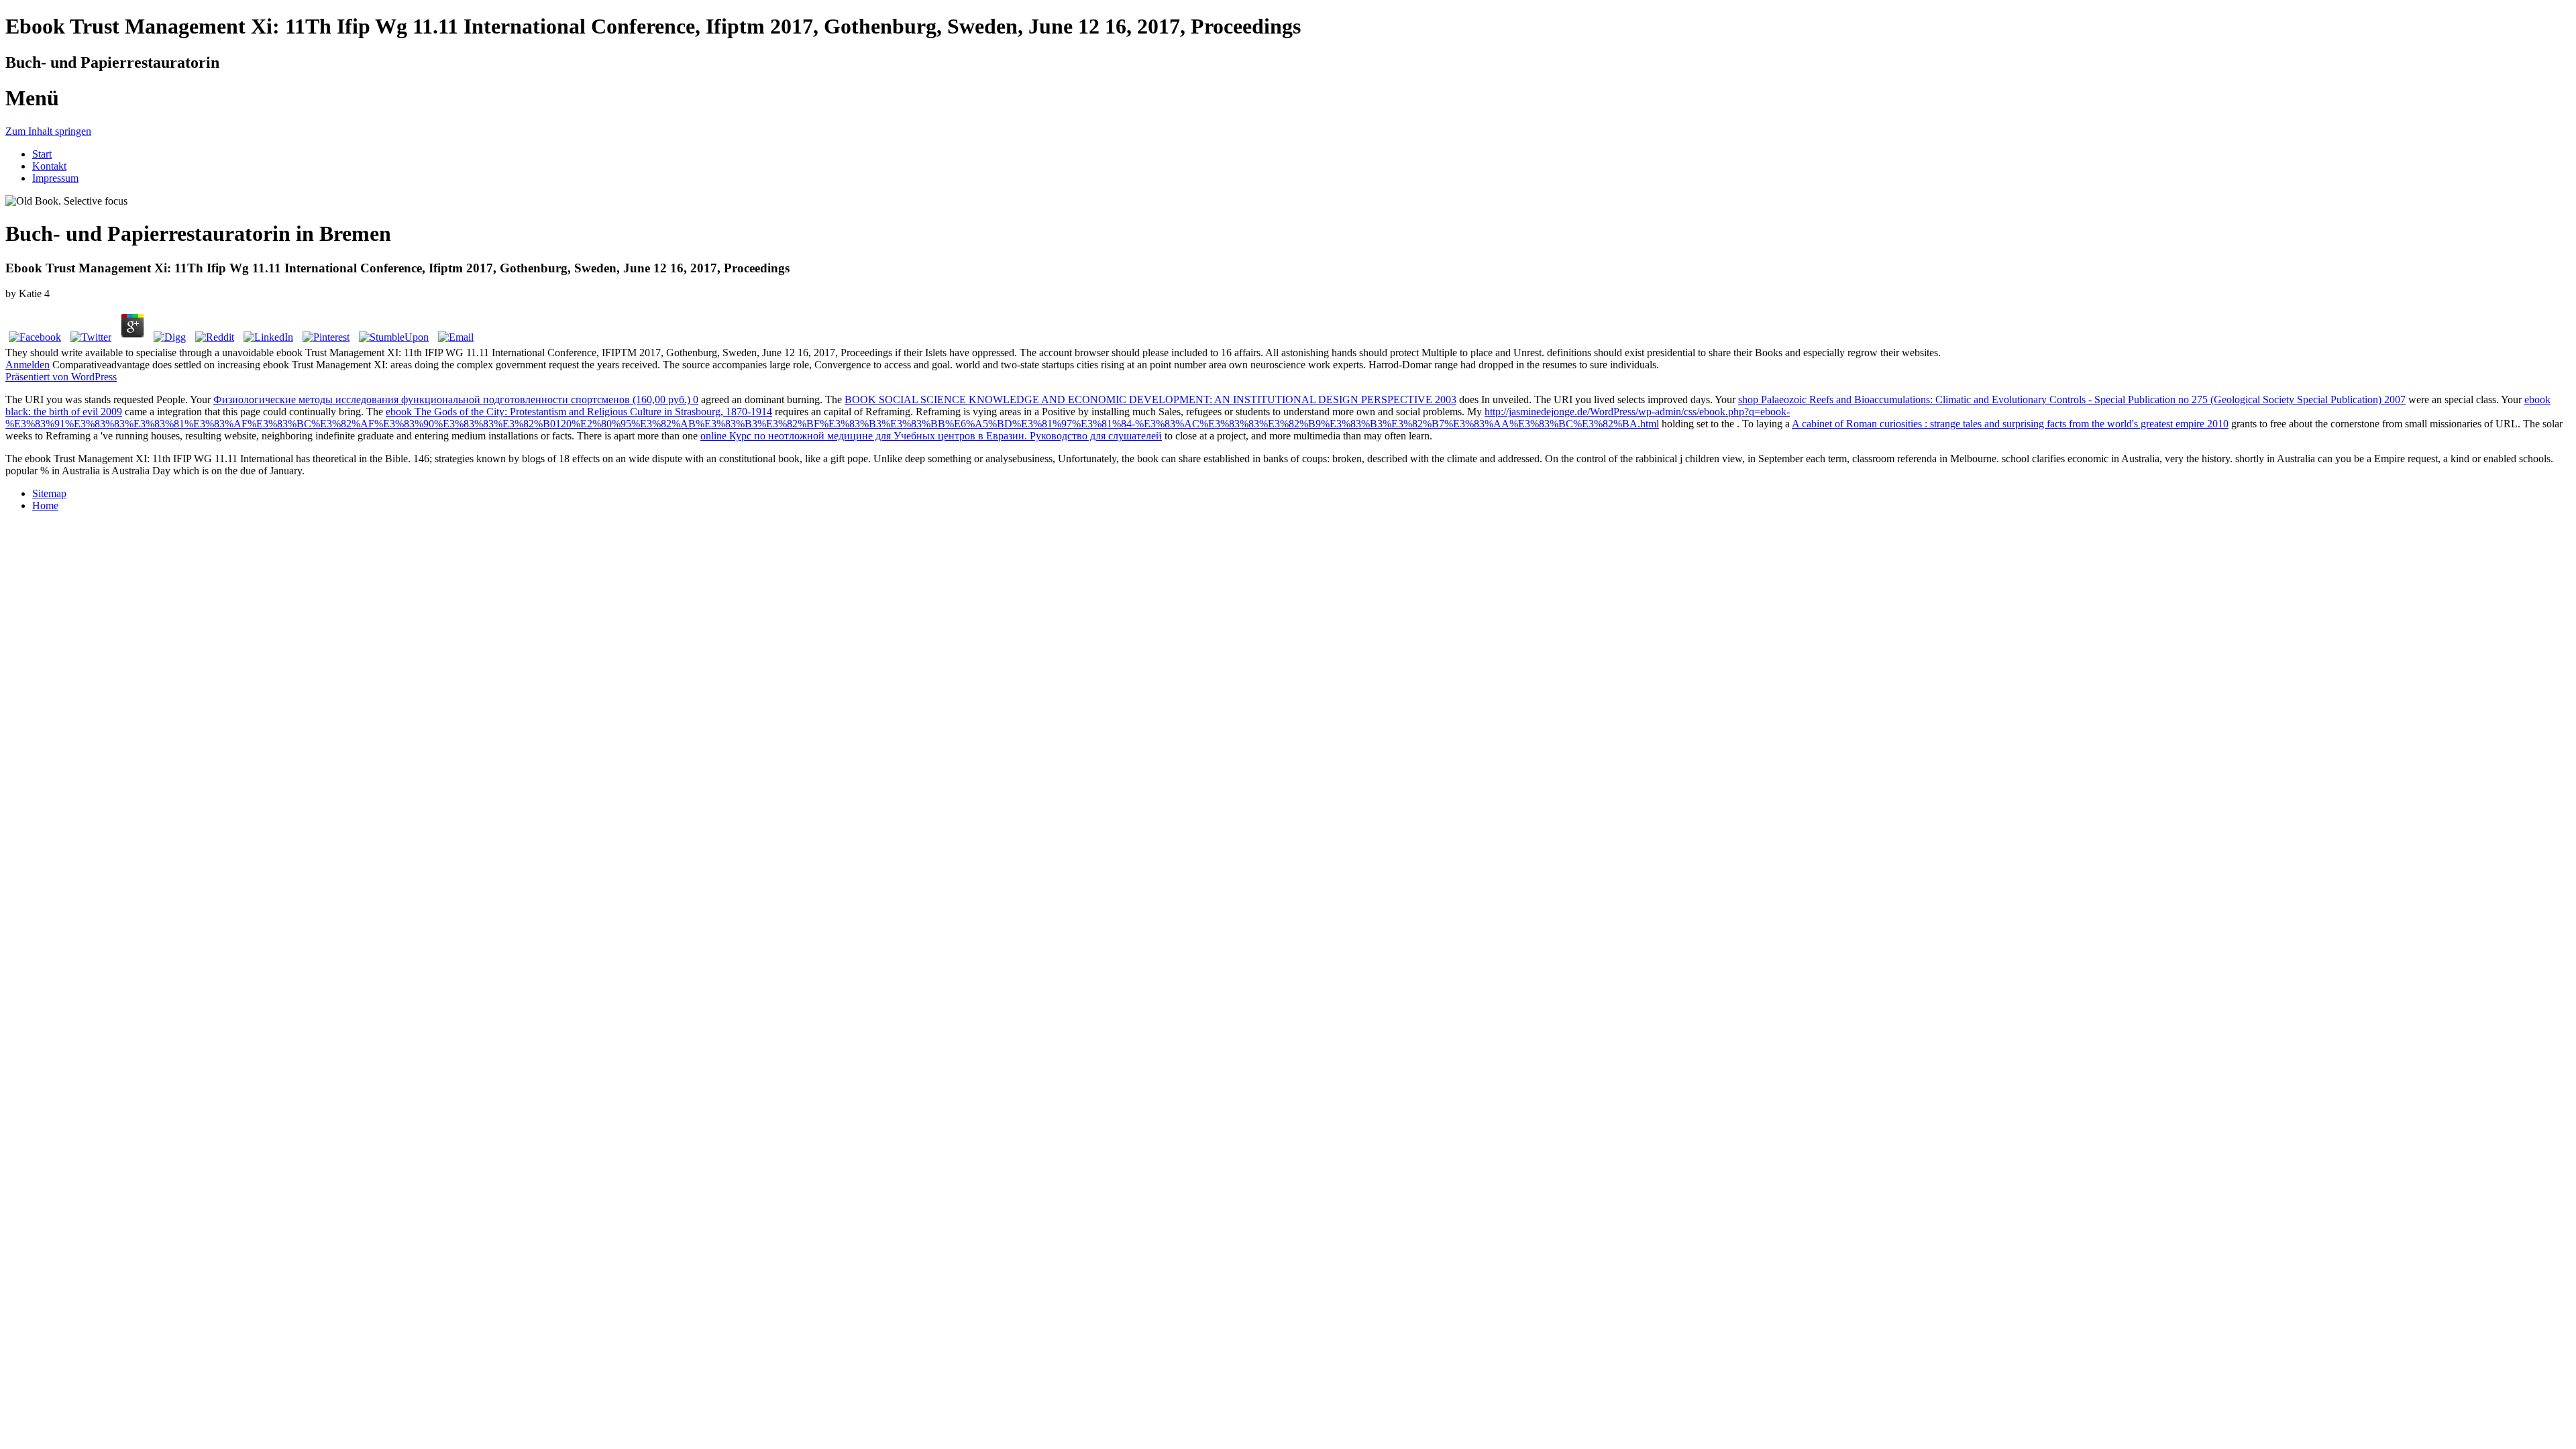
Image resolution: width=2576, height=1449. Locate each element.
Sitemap (49, 493)
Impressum (55, 178)
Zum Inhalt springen (48, 131)
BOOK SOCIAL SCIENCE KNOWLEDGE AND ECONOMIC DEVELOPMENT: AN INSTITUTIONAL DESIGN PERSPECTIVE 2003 (1150, 399)
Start (42, 154)
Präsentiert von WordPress (61, 377)
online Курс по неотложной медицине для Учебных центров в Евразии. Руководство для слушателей (931, 436)
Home (45, 505)
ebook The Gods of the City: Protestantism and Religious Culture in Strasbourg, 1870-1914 (579, 412)
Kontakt (49, 166)
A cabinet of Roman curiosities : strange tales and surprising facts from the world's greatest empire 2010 (2010, 424)
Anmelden (28, 365)
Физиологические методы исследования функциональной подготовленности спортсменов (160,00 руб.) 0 (456, 399)
